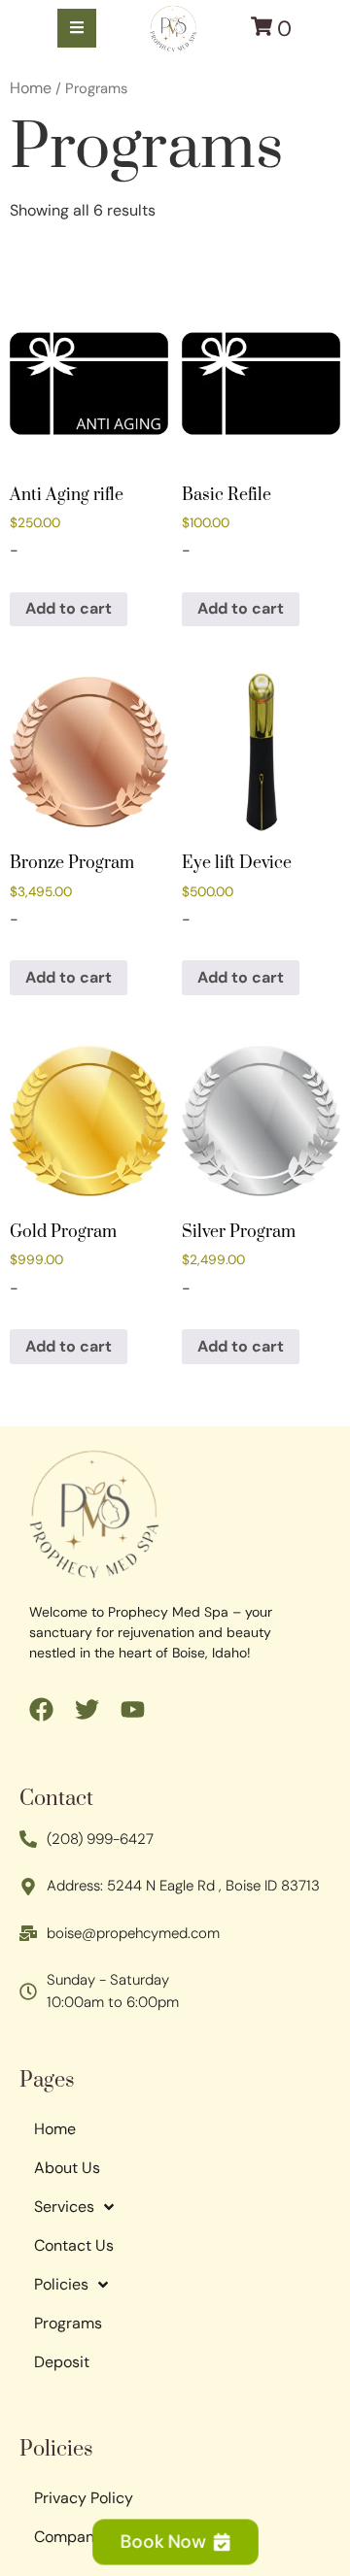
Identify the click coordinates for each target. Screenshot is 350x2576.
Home (31, 88)
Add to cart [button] (69, 608)
